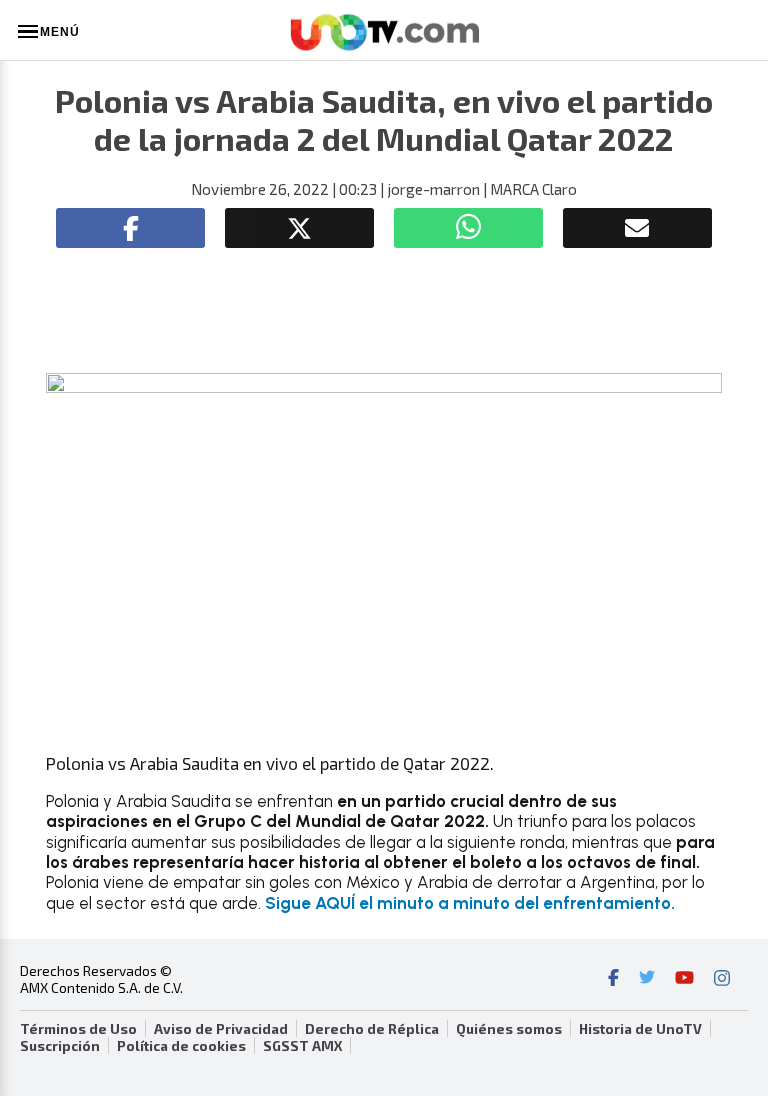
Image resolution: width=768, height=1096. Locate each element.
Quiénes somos (509, 1029)
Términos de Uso (78, 1029)
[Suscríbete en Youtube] (684, 980)
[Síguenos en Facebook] (613, 980)
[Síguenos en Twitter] (647, 980)
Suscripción (60, 1046)
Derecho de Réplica (372, 1029)
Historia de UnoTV (640, 1029)
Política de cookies (181, 1046)
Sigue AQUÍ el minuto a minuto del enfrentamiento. (470, 903)
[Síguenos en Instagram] (722, 980)
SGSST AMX (302, 1046)
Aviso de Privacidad (221, 1029)
